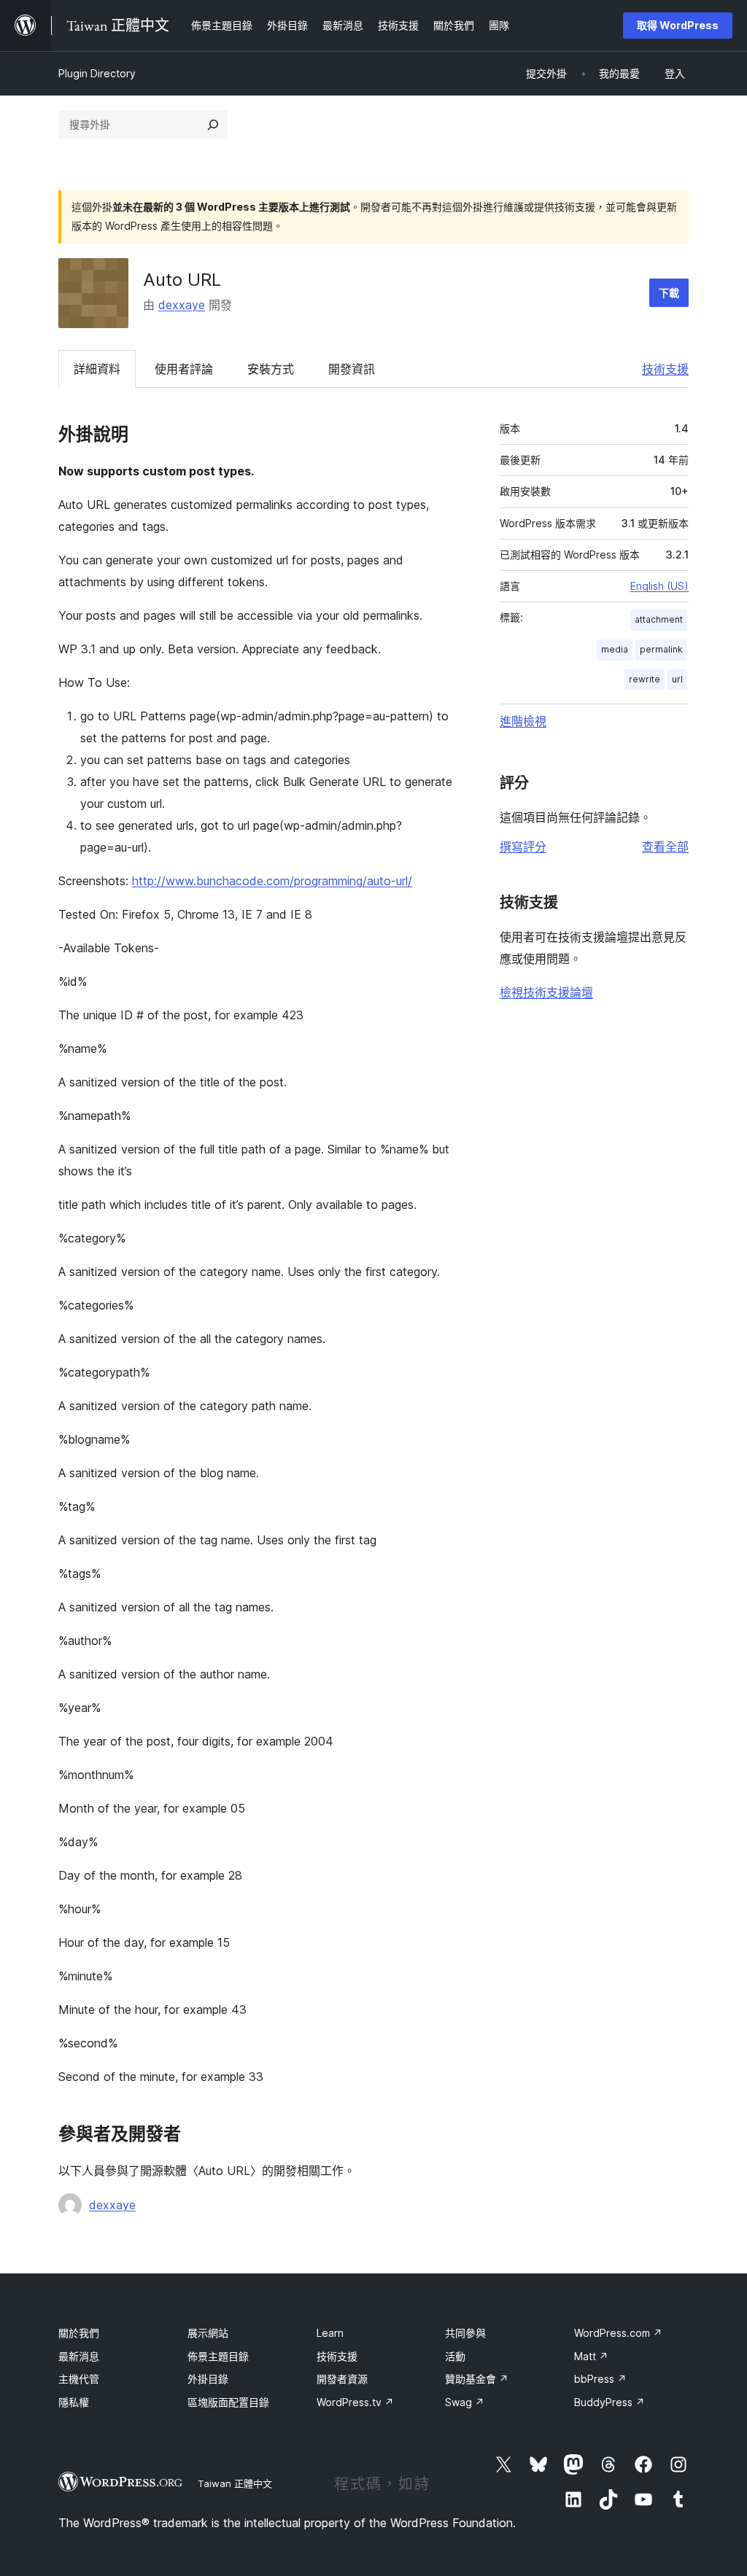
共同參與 (465, 2333)
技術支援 (665, 369)
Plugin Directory (97, 73)
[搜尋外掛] (213, 125)
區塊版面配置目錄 (228, 2402)
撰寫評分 (523, 847)
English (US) (659, 586)
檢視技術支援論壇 (546, 992)
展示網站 (208, 2333)
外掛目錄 (208, 2379)
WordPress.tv (355, 2402)
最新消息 (79, 2356)
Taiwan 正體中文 (235, 2483)
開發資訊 (352, 369)
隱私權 (74, 2402)
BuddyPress (609, 2402)
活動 (455, 2356)
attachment (659, 619)
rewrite (645, 679)
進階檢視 (523, 721)
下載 (669, 293)
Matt (591, 2356)
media (615, 649)
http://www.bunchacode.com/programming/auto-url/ (272, 881)
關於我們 (79, 2333)
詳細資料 (97, 369)
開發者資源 (342, 2379)
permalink (661, 649)
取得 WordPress (678, 25)
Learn (330, 2333)
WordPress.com (618, 2333)
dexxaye (182, 305)
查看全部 (665, 847)
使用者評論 (184, 369)
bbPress (600, 2379)
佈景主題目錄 (218, 2356)
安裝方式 (271, 369)
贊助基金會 (477, 2379)
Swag (465, 2402)
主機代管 (79, 2379)
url (677, 679)
